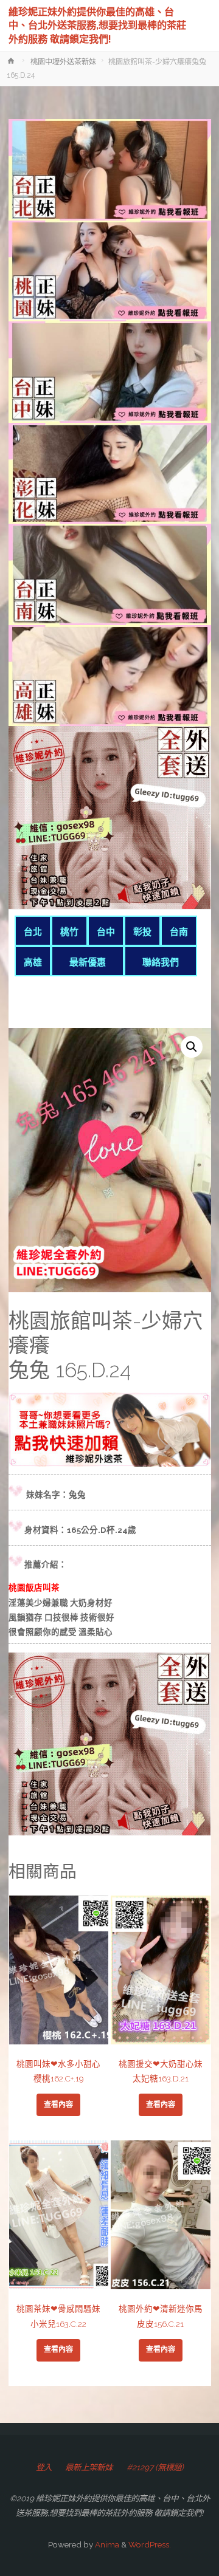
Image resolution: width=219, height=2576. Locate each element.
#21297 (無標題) (155, 2467)
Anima (106, 2544)
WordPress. (150, 2544)
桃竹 (69, 932)
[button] (192, 1047)
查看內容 (58, 2105)
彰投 (142, 932)
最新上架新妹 (89, 2467)
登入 (44, 2467)
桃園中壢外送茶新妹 (63, 62)
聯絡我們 (161, 962)
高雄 (33, 962)
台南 (179, 932)
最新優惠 (88, 962)
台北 (33, 932)
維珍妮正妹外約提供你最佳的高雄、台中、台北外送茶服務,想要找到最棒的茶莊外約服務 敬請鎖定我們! (97, 25)
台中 (106, 932)
